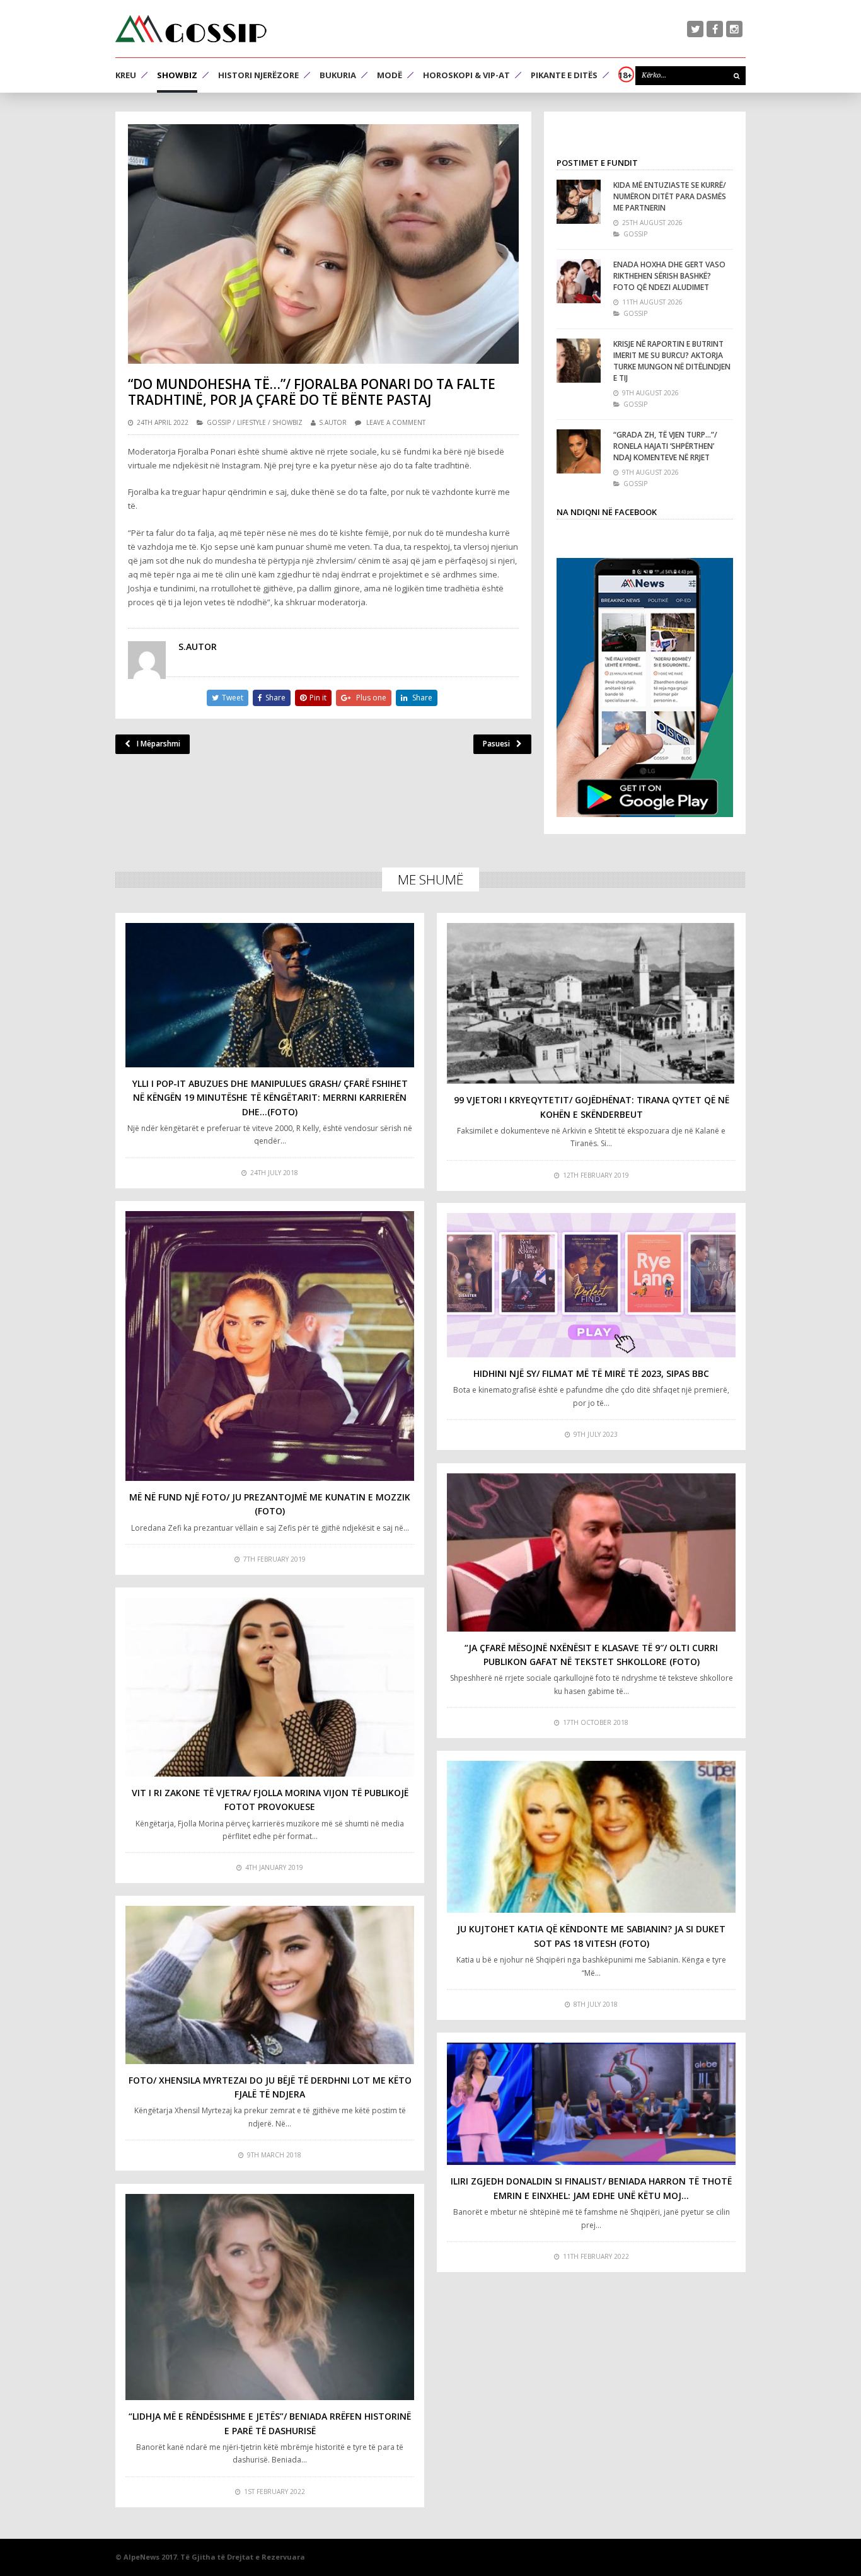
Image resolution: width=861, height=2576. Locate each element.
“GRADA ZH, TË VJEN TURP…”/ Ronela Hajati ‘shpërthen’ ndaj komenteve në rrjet (665, 446)
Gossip (219, 422)
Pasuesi (496, 744)
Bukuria (338, 75)
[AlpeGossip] (191, 29)
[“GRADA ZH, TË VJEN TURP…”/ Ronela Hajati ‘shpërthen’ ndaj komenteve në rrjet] (579, 451)
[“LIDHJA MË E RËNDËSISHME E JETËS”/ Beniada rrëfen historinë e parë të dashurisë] (270, 2297)
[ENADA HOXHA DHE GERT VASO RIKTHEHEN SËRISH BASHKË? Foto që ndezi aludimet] (579, 281)
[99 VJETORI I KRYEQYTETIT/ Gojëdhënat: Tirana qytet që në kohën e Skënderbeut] (591, 1003)
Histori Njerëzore (258, 75)
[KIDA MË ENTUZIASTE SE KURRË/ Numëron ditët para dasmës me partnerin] (579, 202)
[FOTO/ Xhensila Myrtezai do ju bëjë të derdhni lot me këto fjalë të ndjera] (270, 1985)
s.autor (333, 422)
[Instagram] (734, 29)
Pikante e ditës (564, 75)
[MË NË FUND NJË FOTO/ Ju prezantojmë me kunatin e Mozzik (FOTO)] (270, 1346)
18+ (625, 75)
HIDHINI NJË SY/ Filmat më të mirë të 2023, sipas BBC (591, 1373)
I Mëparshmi (159, 744)
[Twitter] (695, 29)
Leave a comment (396, 422)
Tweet (233, 698)
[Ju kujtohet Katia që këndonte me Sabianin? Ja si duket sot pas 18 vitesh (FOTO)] (591, 1837)
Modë (390, 75)
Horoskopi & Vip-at (466, 75)
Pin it (318, 698)
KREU (126, 75)
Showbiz (177, 75)
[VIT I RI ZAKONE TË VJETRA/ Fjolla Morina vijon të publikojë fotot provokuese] (270, 1687)
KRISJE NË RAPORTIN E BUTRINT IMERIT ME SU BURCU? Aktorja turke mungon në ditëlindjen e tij (672, 361)
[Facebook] (715, 29)
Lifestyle (251, 422)
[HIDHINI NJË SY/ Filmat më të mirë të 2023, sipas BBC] (591, 1285)
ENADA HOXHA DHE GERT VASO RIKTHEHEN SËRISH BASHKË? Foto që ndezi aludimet (669, 276)
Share (275, 698)
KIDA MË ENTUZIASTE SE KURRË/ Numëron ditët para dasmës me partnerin (670, 196)
